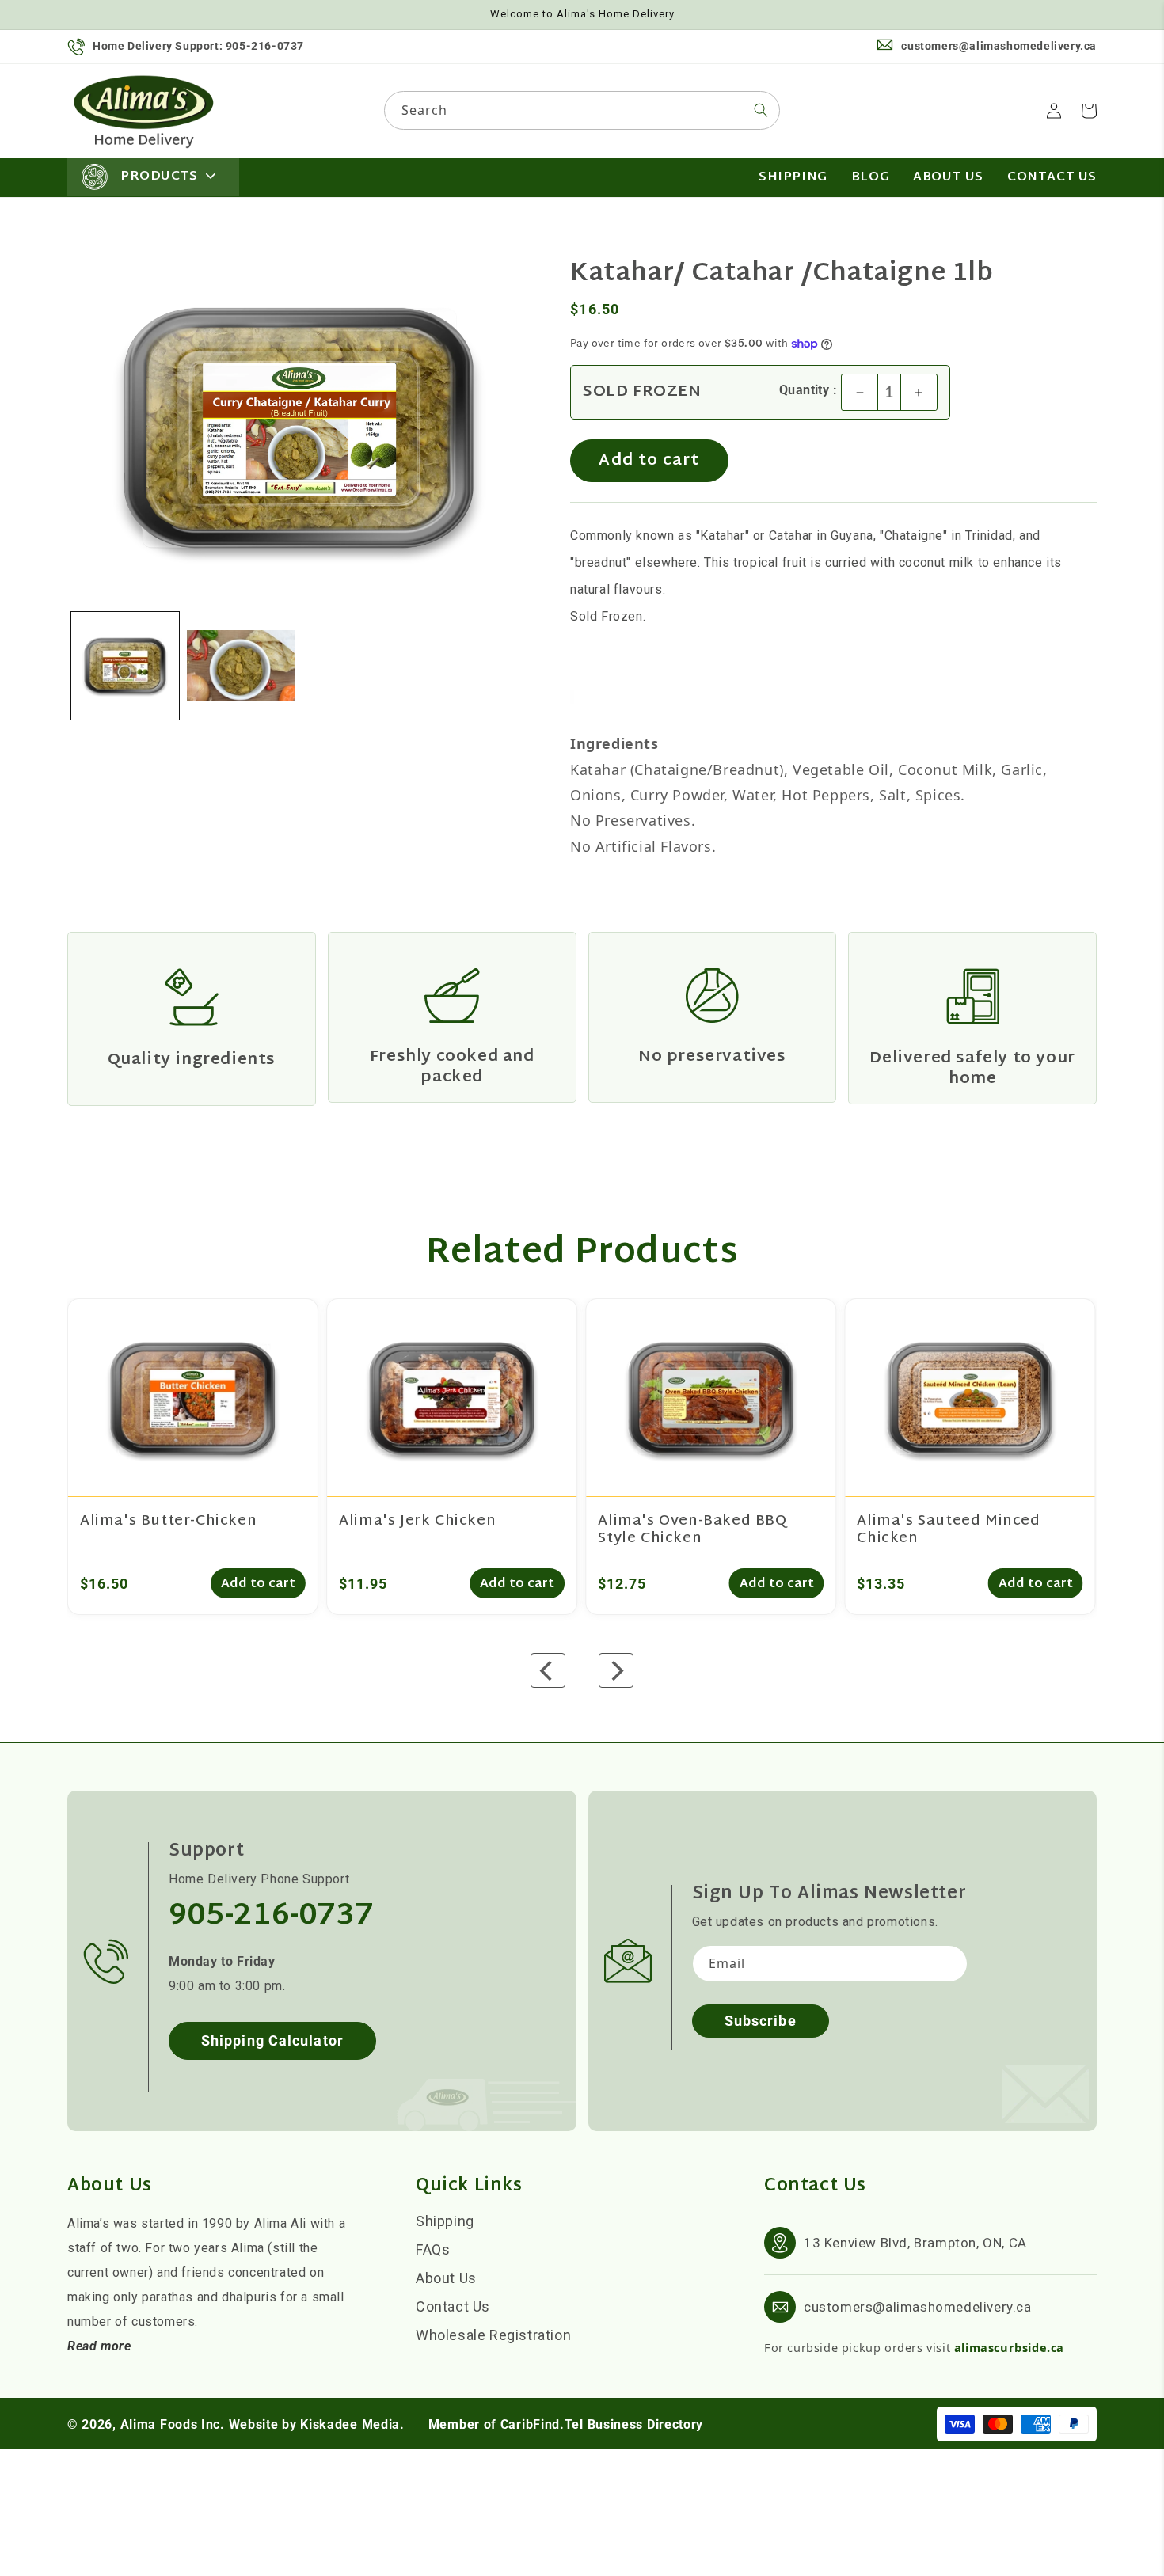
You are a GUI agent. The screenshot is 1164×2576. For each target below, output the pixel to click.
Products (159, 177)
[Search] (761, 110)
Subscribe (761, 2021)
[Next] (616, 1670)
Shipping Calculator (272, 2040)
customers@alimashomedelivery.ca (999, 46)
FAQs (433, 2249)
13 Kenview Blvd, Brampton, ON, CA (915, 2243)
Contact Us (453, 2306)
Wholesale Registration (493, 2335)
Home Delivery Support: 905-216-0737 (198, 46)
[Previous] (548, 1670)
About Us (446, 2278)
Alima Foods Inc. (173, 2424)
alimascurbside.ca (1009, 2347)
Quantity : (808, 390)
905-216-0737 (271, 1917)
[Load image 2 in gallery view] (241, 666)
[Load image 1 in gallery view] (125, 666)
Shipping (445, 2221)
